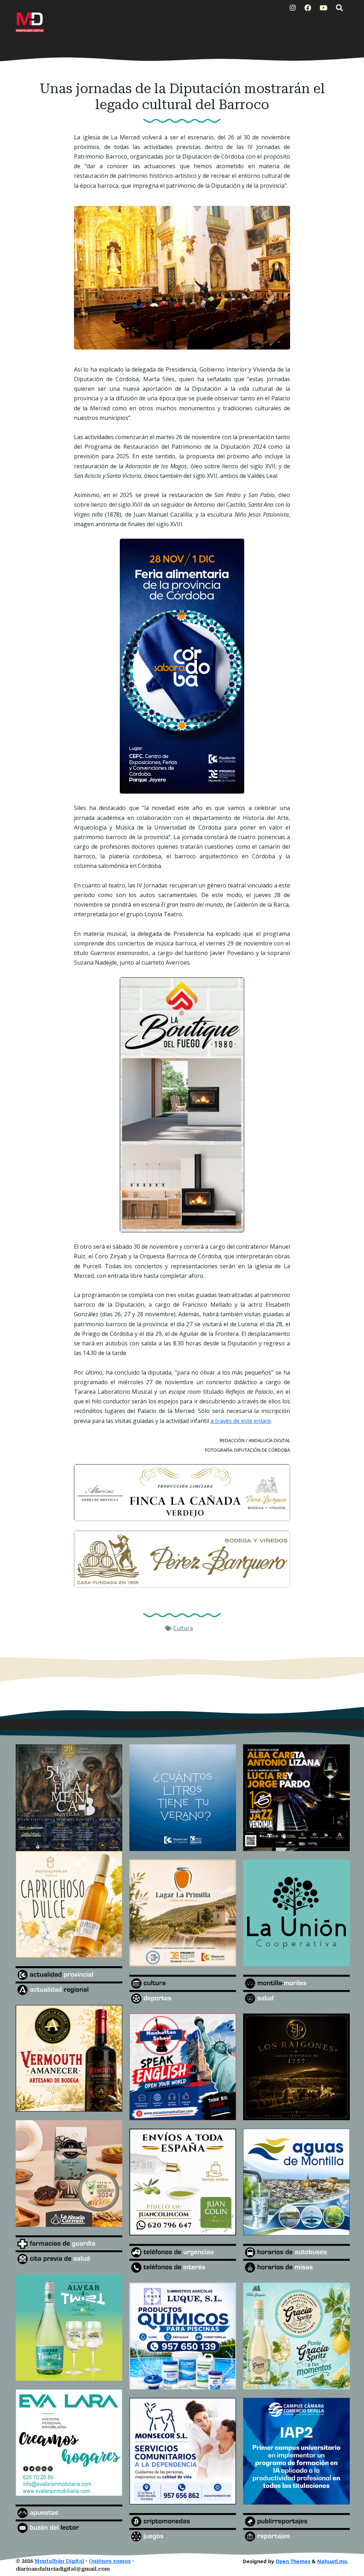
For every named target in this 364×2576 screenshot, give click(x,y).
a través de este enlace (241, 1421)
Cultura (183, 1628)
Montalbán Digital (59, 2561)
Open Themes (293, 2561)
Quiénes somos (110, 2561)
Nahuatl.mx (332, 2561)
